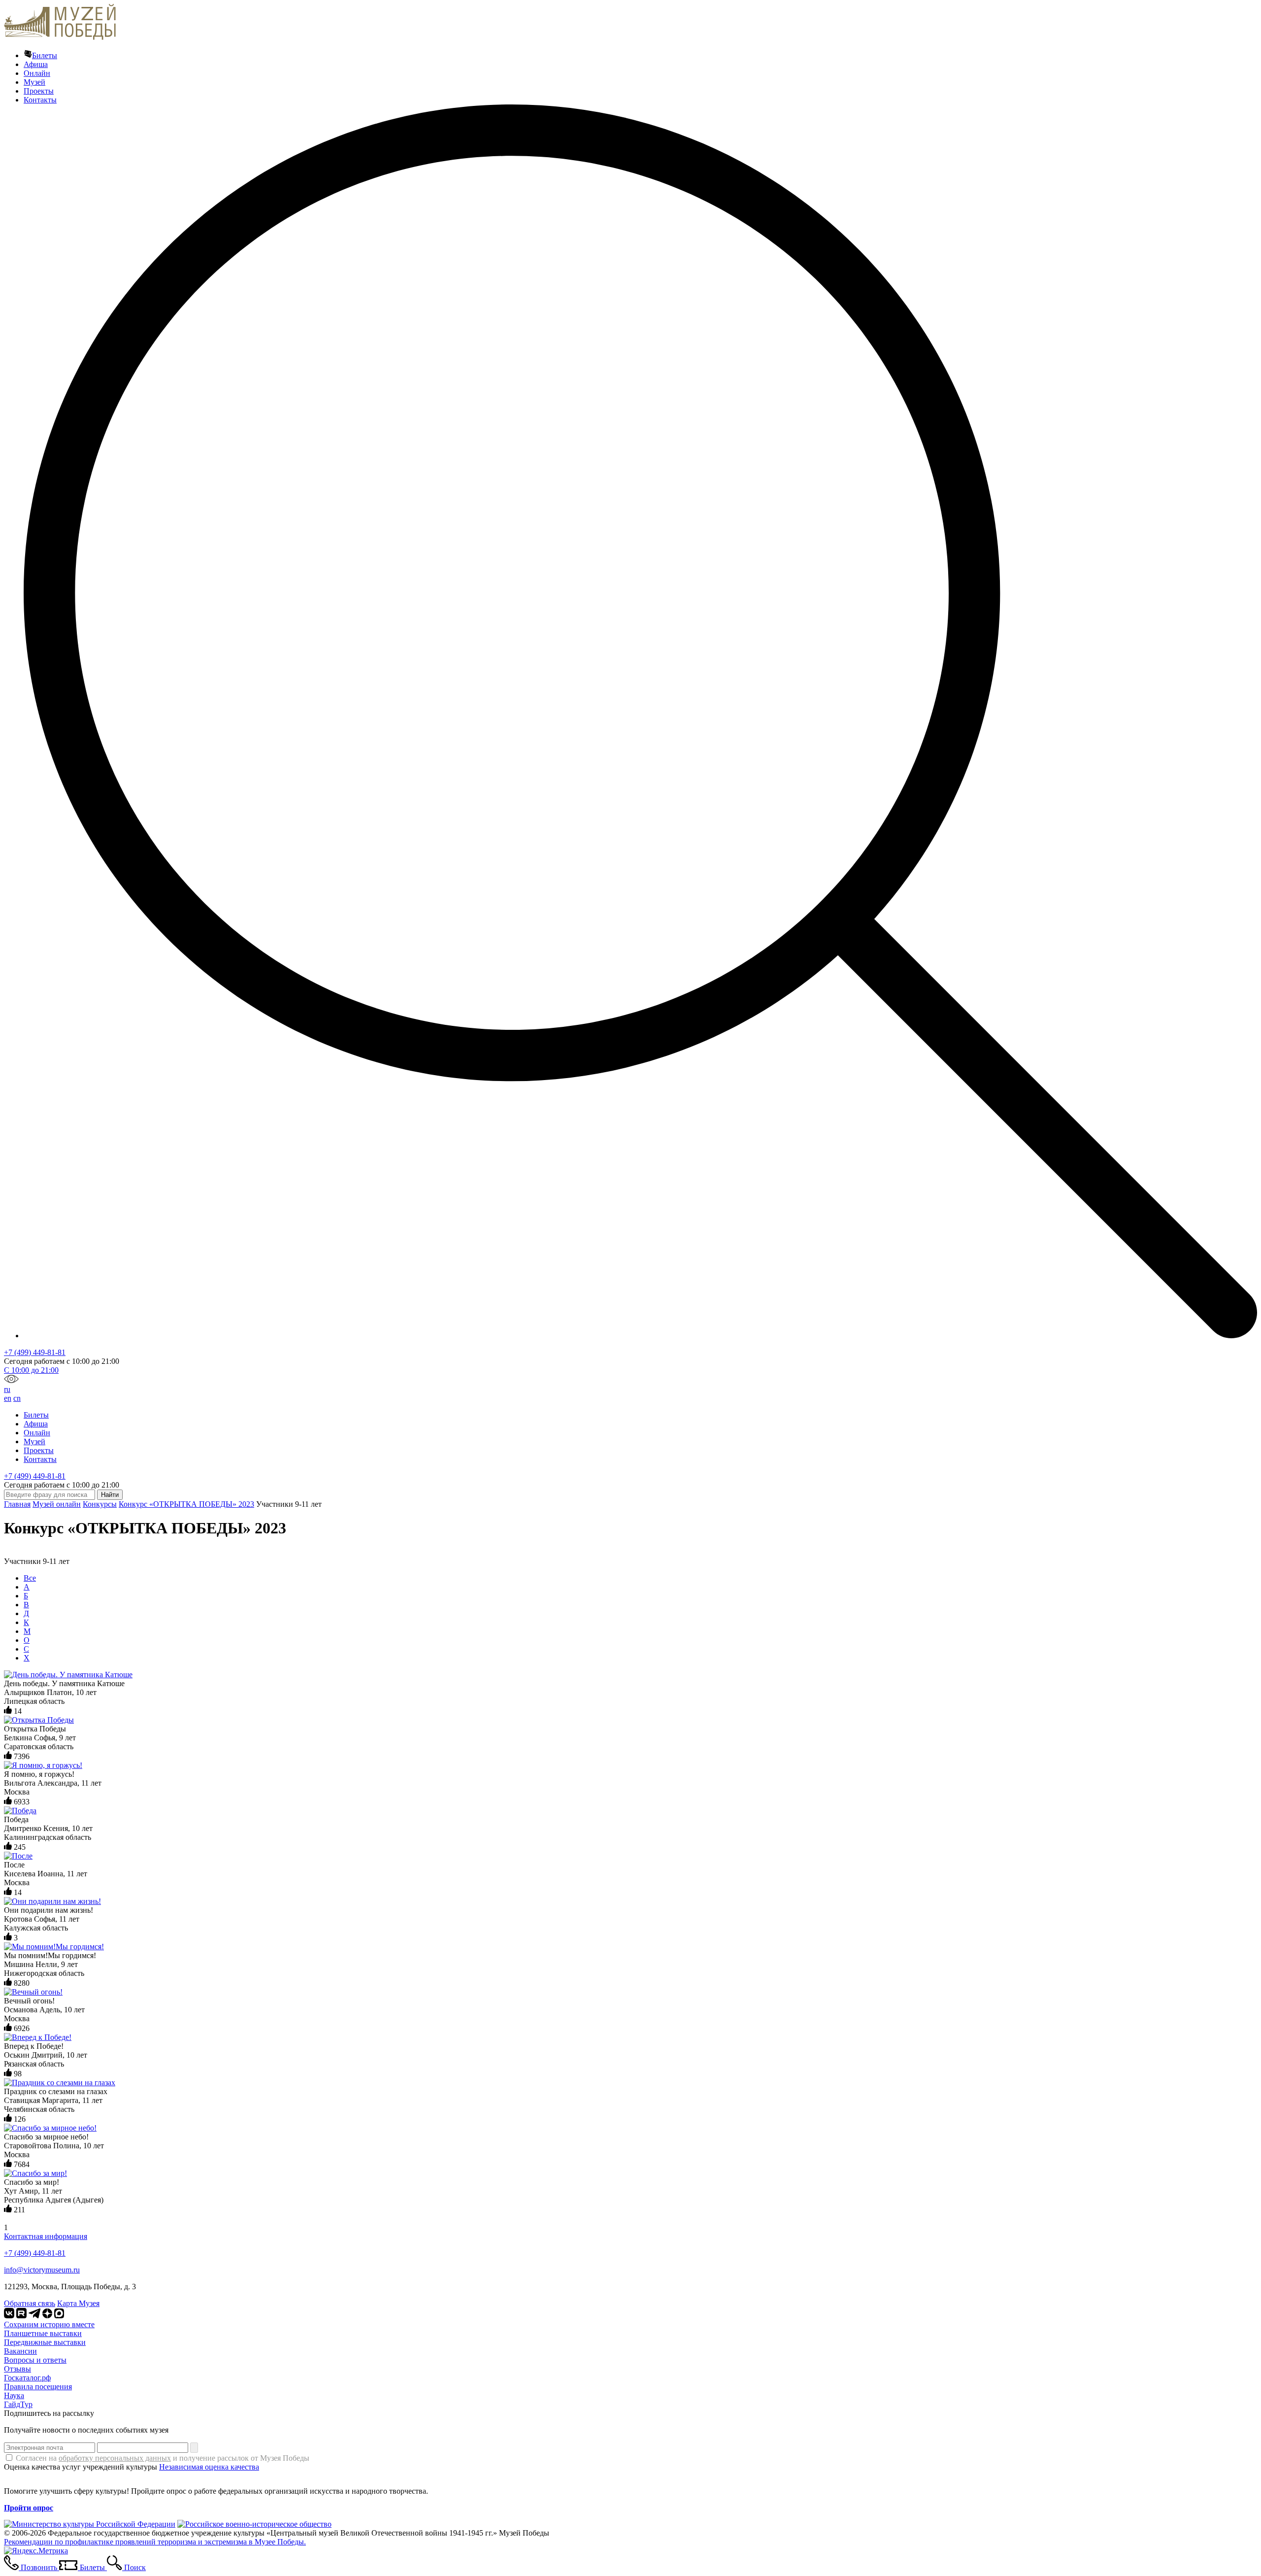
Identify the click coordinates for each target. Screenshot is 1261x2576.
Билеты (45, 55)
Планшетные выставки (43, 2333)
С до (31, 1370)
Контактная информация (46, 2236)
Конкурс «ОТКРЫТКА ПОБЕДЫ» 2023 (186, 1504)
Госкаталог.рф (27, 2378)
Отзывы (17, 2369)
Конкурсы (100, 1504)
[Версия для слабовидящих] (11, 1380)
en (8, 1398)
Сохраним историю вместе (49, 2324)
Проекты (39, 91)
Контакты (40, 100)
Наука (14, 2395)
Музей (34, 82)
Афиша (36, 64)
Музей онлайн (57, 1504)
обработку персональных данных (115, 2458)
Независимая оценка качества (209, 2467)
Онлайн (37, 73)
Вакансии (20, 2351)
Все (30, 1578)
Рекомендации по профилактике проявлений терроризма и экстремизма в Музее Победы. (155, 2542)
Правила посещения (38, 2387)
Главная (17, 1504)
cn (17, 1398)
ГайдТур (18, 2404)
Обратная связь (30, 2303)
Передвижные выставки (45, 2342)
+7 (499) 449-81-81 (35, 1352)
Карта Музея (78, 2303)
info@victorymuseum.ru (42, 2270)
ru (7, 1389)
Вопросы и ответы (35, 2360)
